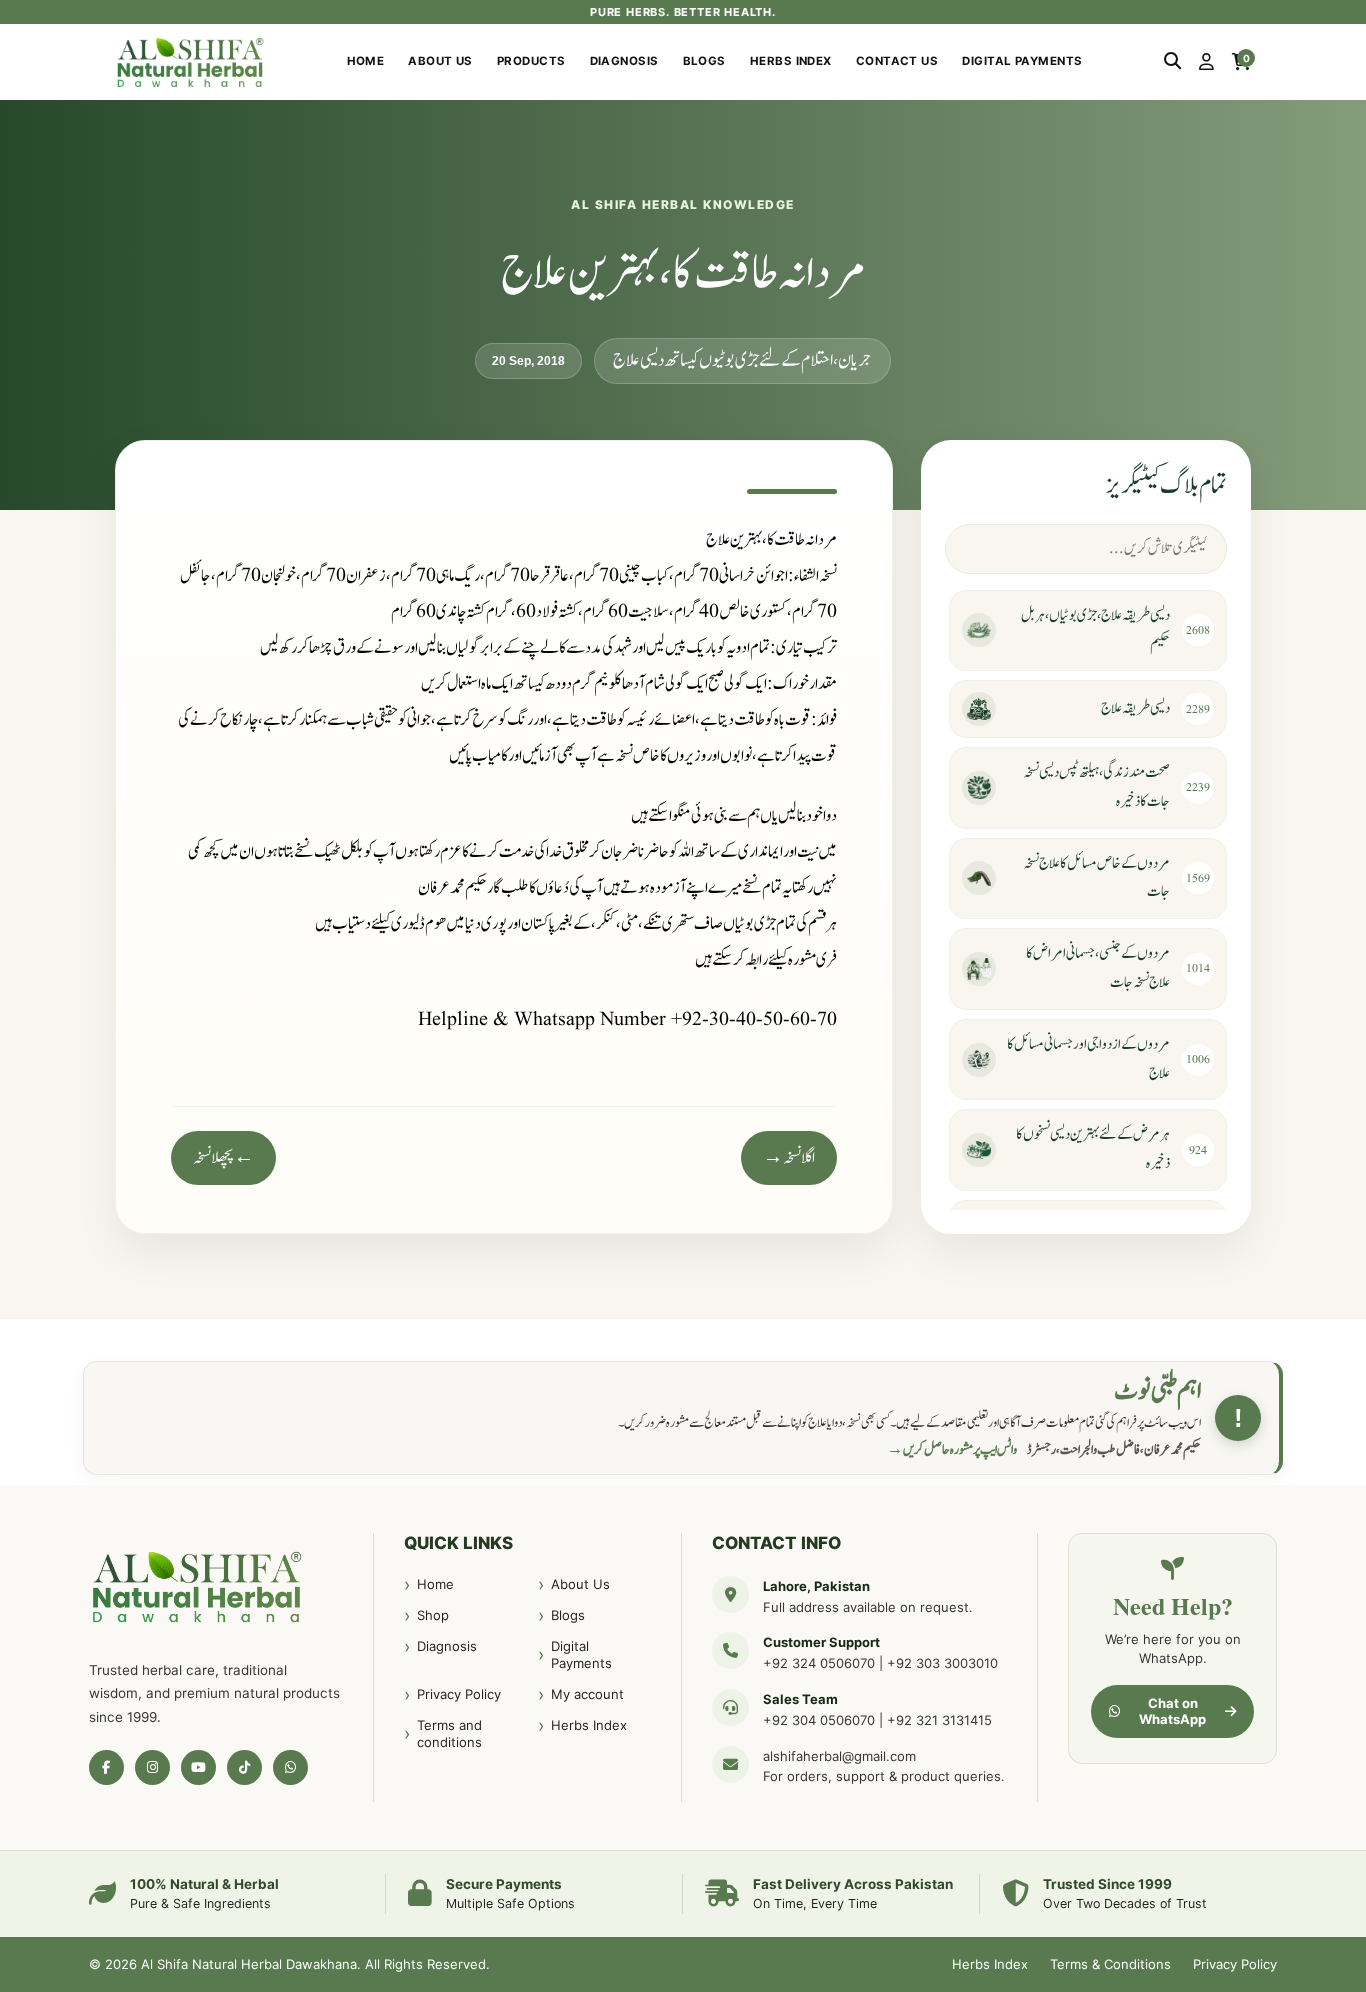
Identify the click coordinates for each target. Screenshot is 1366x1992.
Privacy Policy (459, 1694)
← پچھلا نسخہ (223, 1158)
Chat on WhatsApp (1172, 1711)
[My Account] (1206, 62)
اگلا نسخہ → (789, 1158)
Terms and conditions (449, 1734)
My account (587, 1694)
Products (531, 61)
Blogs (704, 61)
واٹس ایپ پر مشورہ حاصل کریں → (952, 1450)
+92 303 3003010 (942, 1663)
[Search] (1172, 62)
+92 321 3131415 (939, 1720)
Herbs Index (791, 61)
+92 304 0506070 (819, 1720)
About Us (440, 61)
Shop (433, 1615)
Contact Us (897, 61)
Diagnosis (624, 61)
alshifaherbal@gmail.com (839, 1756)
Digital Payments (1022, 61)
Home (366, 61)
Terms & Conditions (1110, 1964)
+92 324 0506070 (819, 1663)
